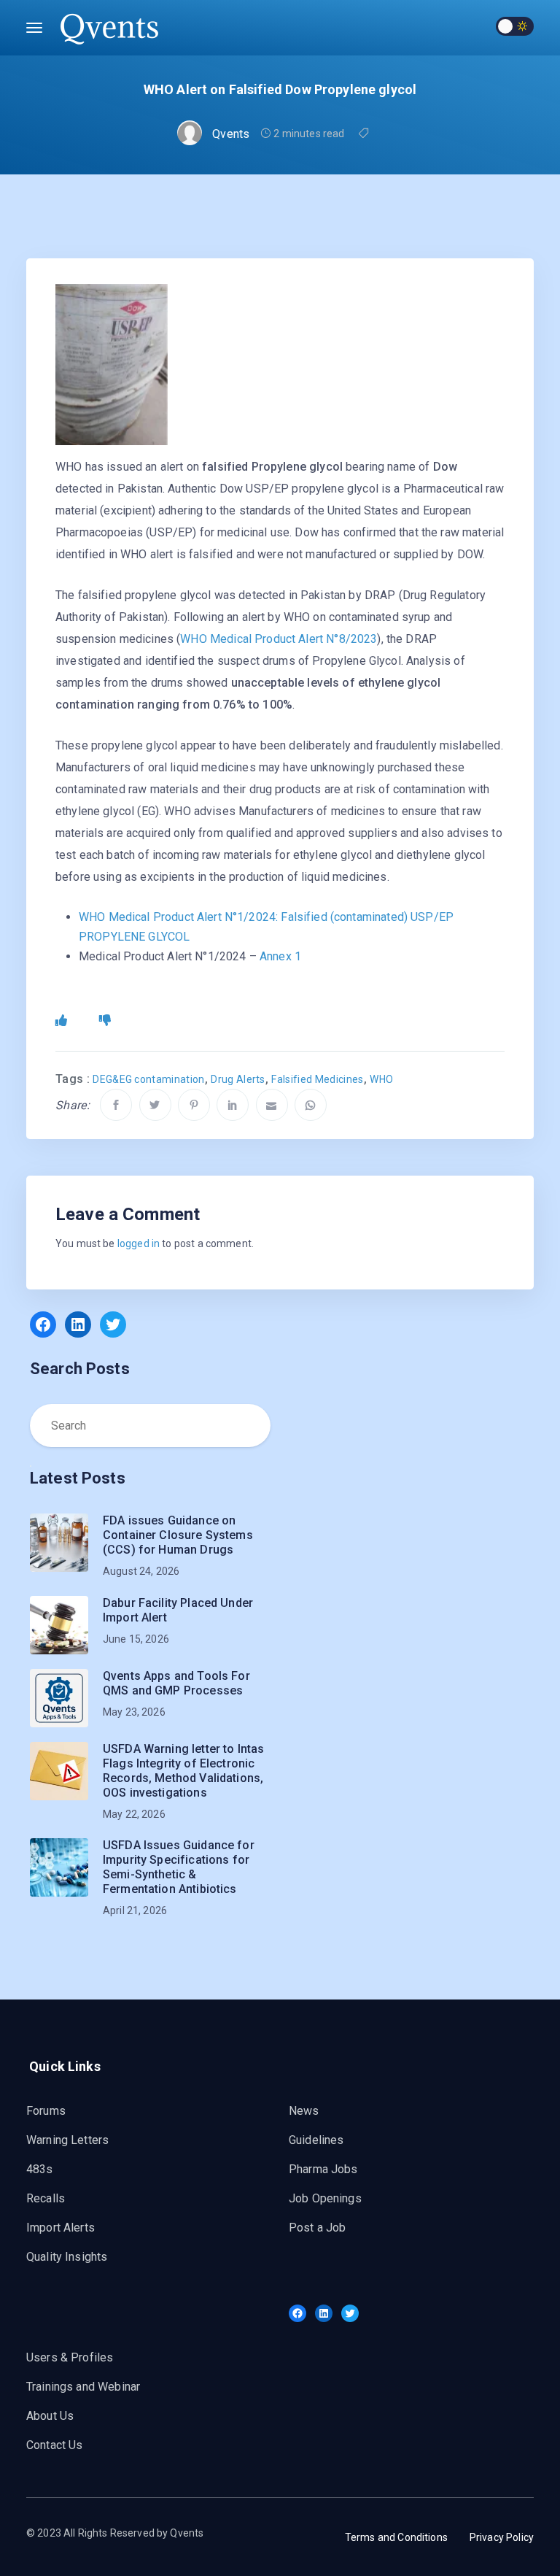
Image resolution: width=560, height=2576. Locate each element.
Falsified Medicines (317, 1079)
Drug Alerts (238, 1079)
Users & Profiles (70, 2357)
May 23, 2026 (134, 1712)
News (304, 2111)
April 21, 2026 (135, 1910)
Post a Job (318, 2228)
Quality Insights (67, 2257)
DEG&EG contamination (148, 1079)
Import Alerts (61, 2228)
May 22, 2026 (134, 1814)
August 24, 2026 (141, 1571)
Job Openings (325, 2198)
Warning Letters (67, 2140)
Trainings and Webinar (83, 2387)
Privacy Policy (502, 2537)
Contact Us (55, 2445)
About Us (50, 2416)
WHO (381, 1079)
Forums (46, 2111)
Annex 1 (280, 956)
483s (40, 2169)
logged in (139, 1243)
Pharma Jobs (323, 2169)
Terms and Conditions (396, 2537)
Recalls (46, 2198)
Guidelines (316, 2140)
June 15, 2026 (136, 1639)
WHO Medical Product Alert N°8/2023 (279, 639)
